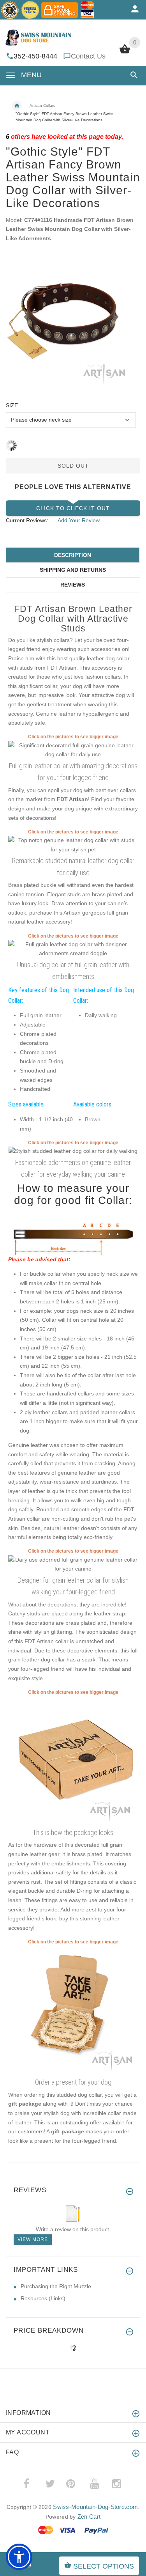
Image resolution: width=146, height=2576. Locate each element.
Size (12, 405)
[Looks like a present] (73, 2010)
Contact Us (88, 56)
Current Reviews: (27, 520)
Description (73, 555)
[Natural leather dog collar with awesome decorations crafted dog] (73, 948)
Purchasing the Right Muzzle (56, 2286)
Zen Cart (89, 2517)
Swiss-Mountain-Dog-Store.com (95, 2507)
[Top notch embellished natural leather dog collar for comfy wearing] (73, 750)
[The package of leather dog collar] (73, 1760)
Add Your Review (79, 520)
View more (33, 2239)
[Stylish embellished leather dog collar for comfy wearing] (73, 844)
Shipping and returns (73, 570)
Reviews (73, 585)
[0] (125, 53)
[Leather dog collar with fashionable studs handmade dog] (73, 1151)
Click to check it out (73, 508)
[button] (133, 75)
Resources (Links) (43, 2298)
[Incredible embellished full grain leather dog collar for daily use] (73, 1564)
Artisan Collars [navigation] (42, 105)
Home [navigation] (17, 106)
